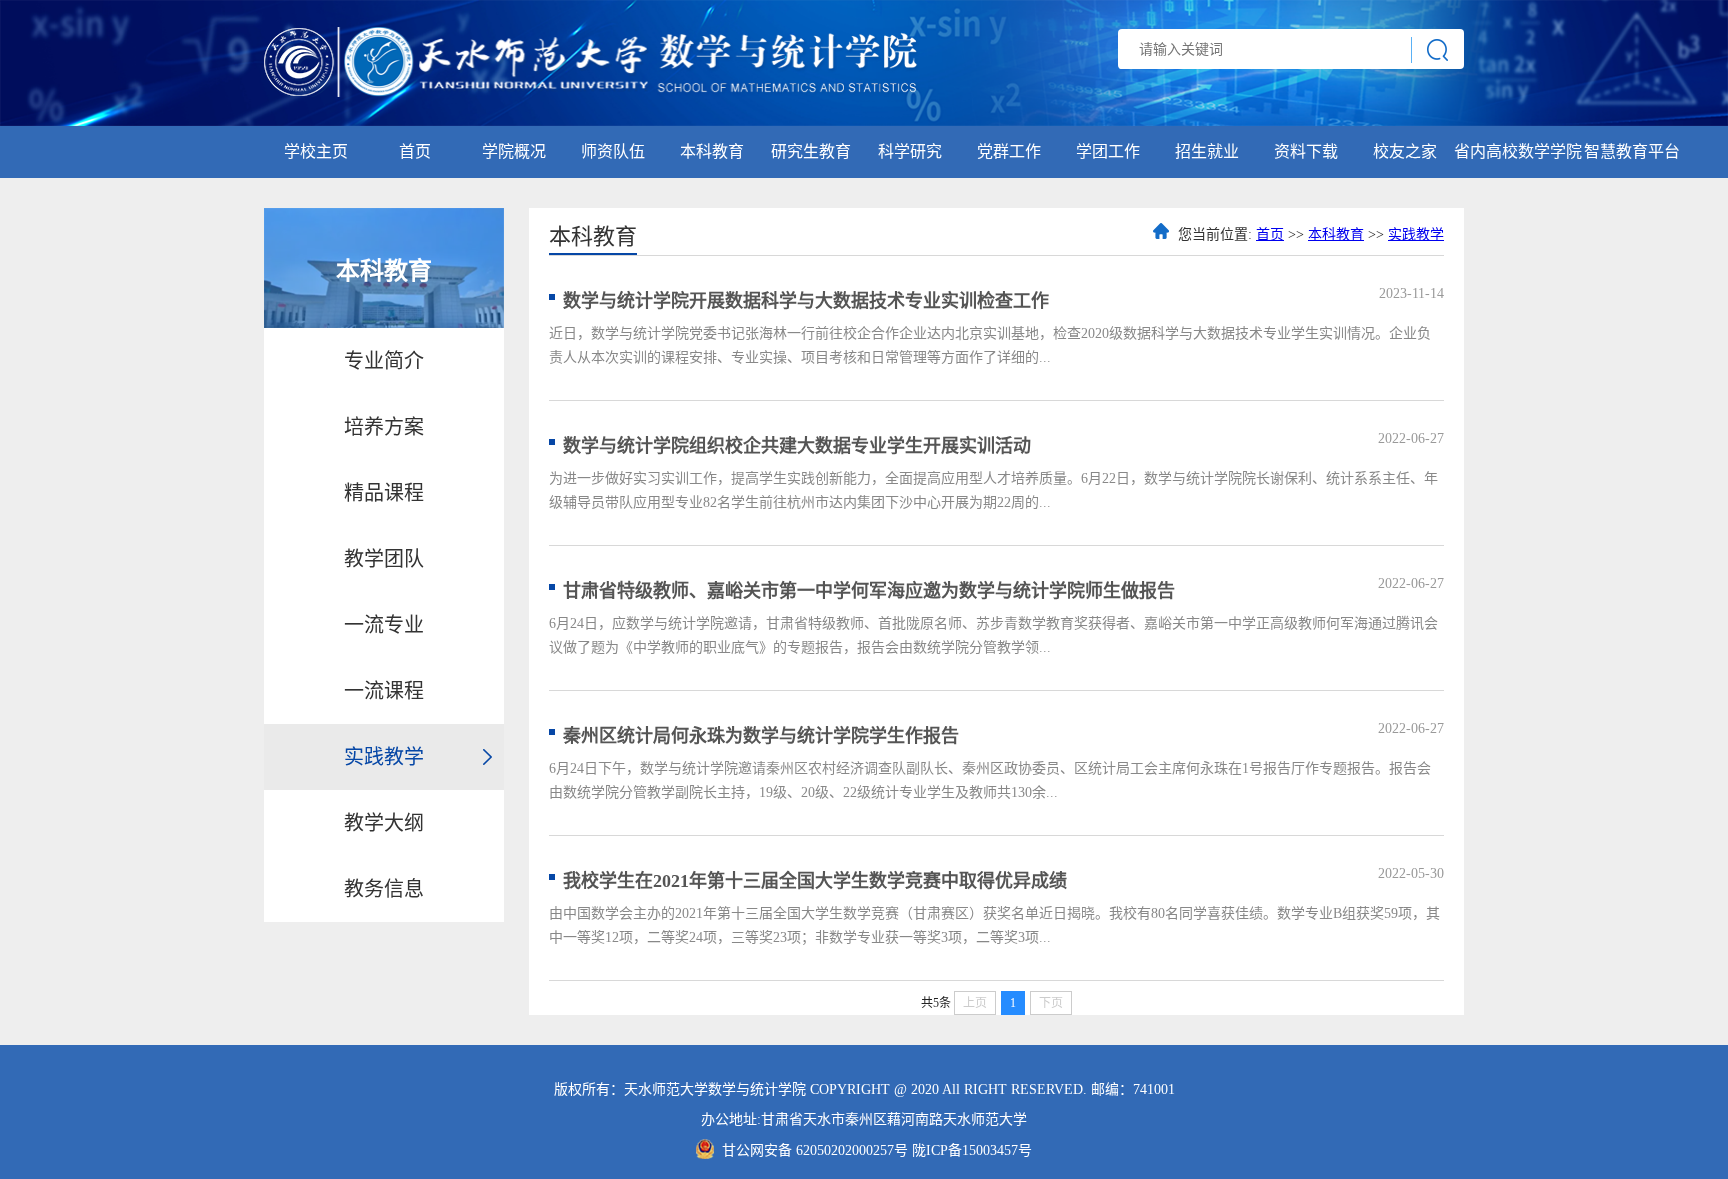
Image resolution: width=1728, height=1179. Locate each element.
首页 (415, 151)
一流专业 (384, 625)
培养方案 (384, 427)
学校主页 (316, 151)
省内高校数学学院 (1518, 151)
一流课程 (384, 691)
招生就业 (1207, 151)
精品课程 (384, 493)
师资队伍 (613, 151)
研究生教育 (811, 151)
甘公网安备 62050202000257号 (817, 1150)
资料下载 (1306, 151)
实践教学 (384, 757)
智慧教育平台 (1632, 151)
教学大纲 (384, 823)
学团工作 (1108, 151)
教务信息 (384, 889)
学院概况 (514, 151)
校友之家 (1405, 151)
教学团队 (384, 559)
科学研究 (910, 151)
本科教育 (712, 151)
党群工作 (1009, 151)
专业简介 (384, 361)
